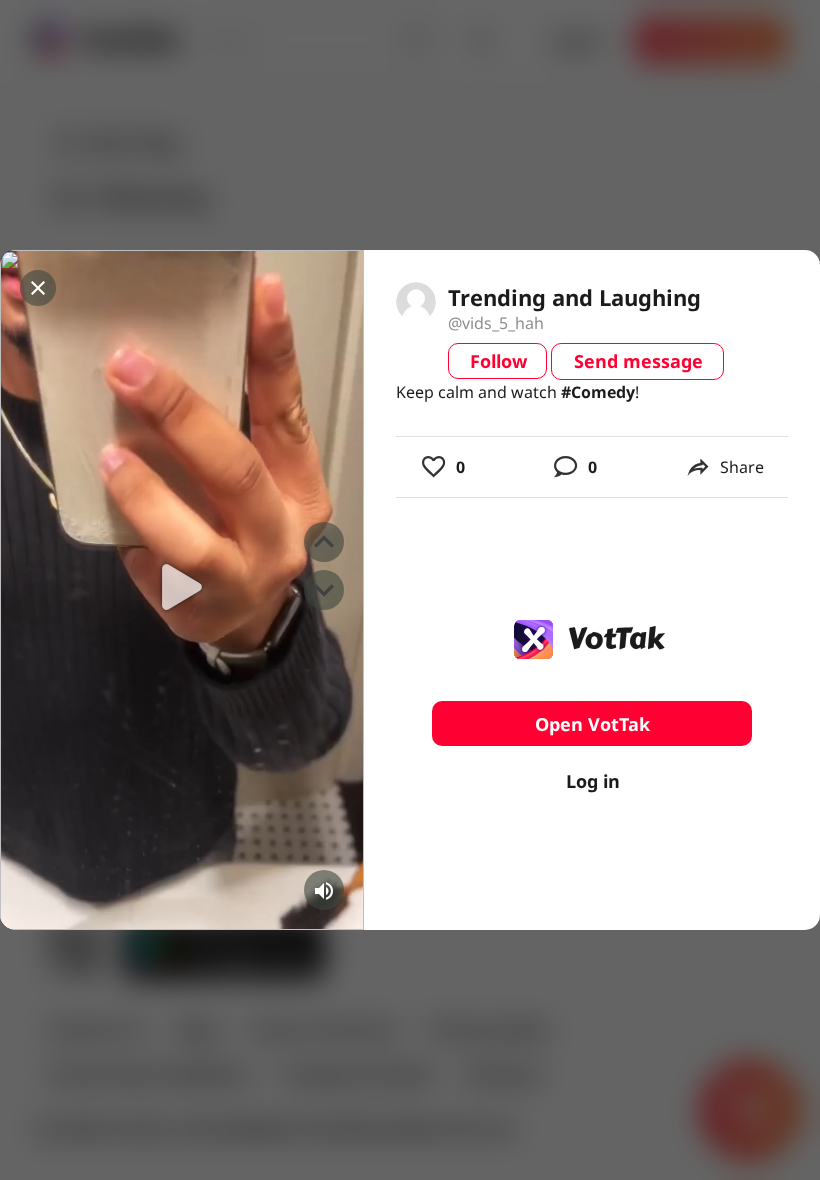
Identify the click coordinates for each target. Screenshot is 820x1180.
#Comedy (598, 392)
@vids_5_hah (496, 323)
